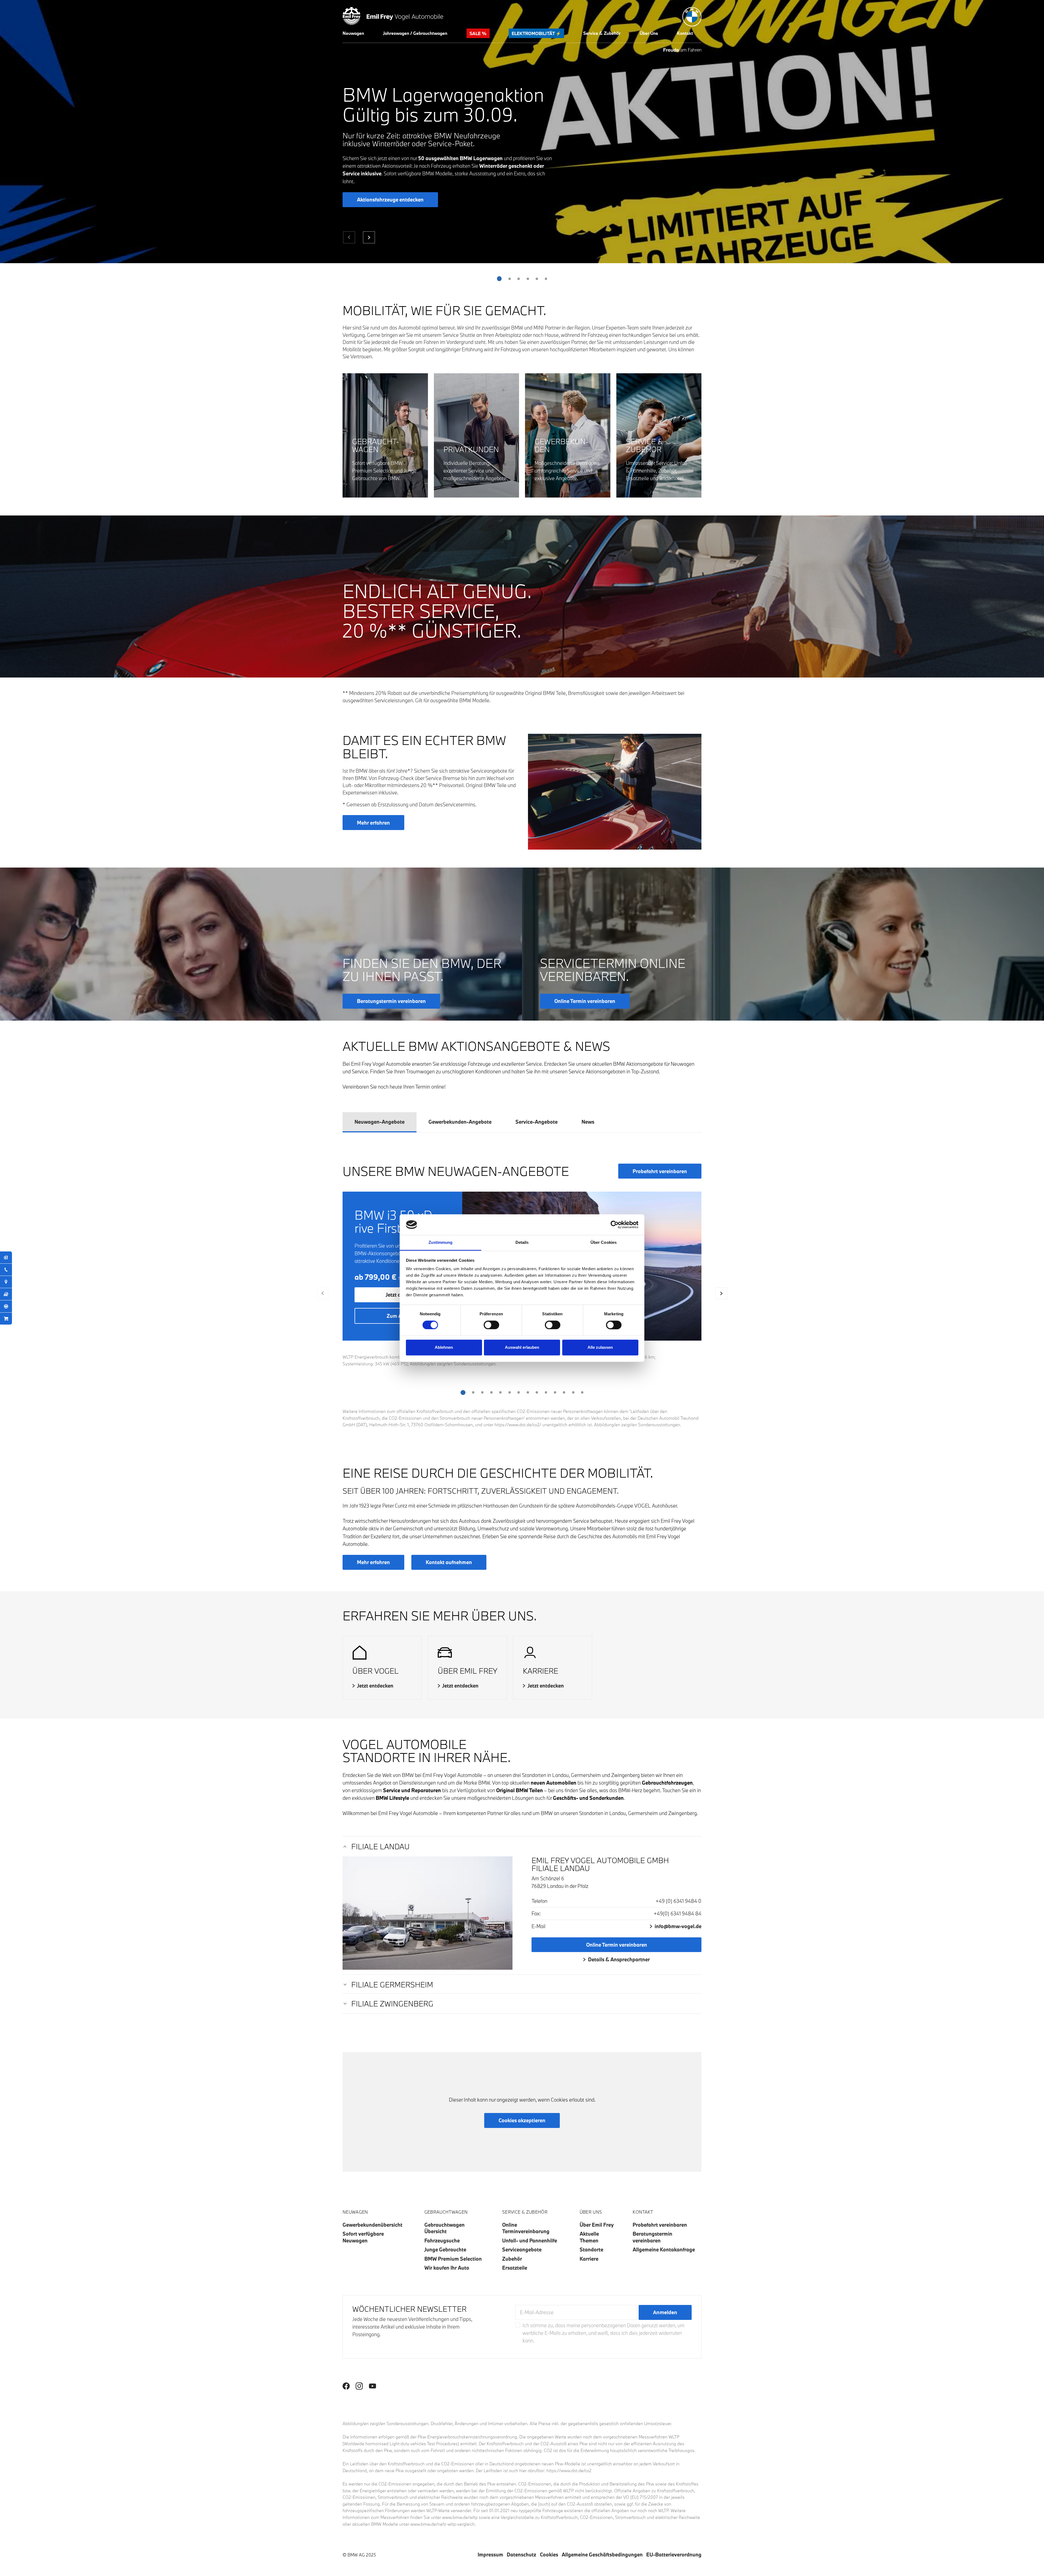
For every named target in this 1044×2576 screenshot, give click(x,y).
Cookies (549, 2555)
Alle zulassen (600, 1348)
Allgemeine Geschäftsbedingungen (602, 2555)
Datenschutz (521, 2555)
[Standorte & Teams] (6, 1282)
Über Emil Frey (597, 2225)
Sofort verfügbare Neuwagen (363, 2237)
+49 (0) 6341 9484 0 (678, 1901)
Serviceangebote (522, 2249)
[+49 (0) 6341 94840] (6, 1270)
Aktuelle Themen (589, 2237)
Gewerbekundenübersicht (372, 2225)
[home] (393, 15)
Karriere (589, 2259)
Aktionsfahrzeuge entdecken (390, 200)
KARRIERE (540, 1671)
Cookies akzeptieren (522, 2120)
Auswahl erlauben (522, 1348)
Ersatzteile (515, 2268)
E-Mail (538, 1926)
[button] (353, 33)
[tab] (380, 1122)
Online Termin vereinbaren (617, 1945)
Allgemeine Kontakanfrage (664, 2249)
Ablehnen (444, 1348)
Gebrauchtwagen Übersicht (445, 2228)
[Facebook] (346, 2386)
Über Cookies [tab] (604, 1243)
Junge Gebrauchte (445, 2249)
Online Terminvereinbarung (526, 2228)
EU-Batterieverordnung (674, 2555)
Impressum (490, 2555)
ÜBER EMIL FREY (467, 1671)
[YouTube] (372, 2386)
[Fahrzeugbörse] (6, 1294)
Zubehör (512, 2259)
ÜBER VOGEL (375, 1671)
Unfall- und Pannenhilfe (530, 2241)
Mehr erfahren (373, 823)
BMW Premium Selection (453, 2259)
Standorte (591, 2249)
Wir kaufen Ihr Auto (447, 2268)
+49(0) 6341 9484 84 (678, 1913)
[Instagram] (359, 2386)
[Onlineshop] (6, 1319)
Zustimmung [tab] (441, 1243)
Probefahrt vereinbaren (660, 1171)
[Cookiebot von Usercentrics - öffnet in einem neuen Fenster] (615, 1225)
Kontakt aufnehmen (449, 1562)
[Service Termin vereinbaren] (6, 1257)
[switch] (491, 1325)
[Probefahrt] (6, 1306)
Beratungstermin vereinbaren (652, 2237)
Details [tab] (522, 1243)
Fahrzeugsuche (442, 2241)
